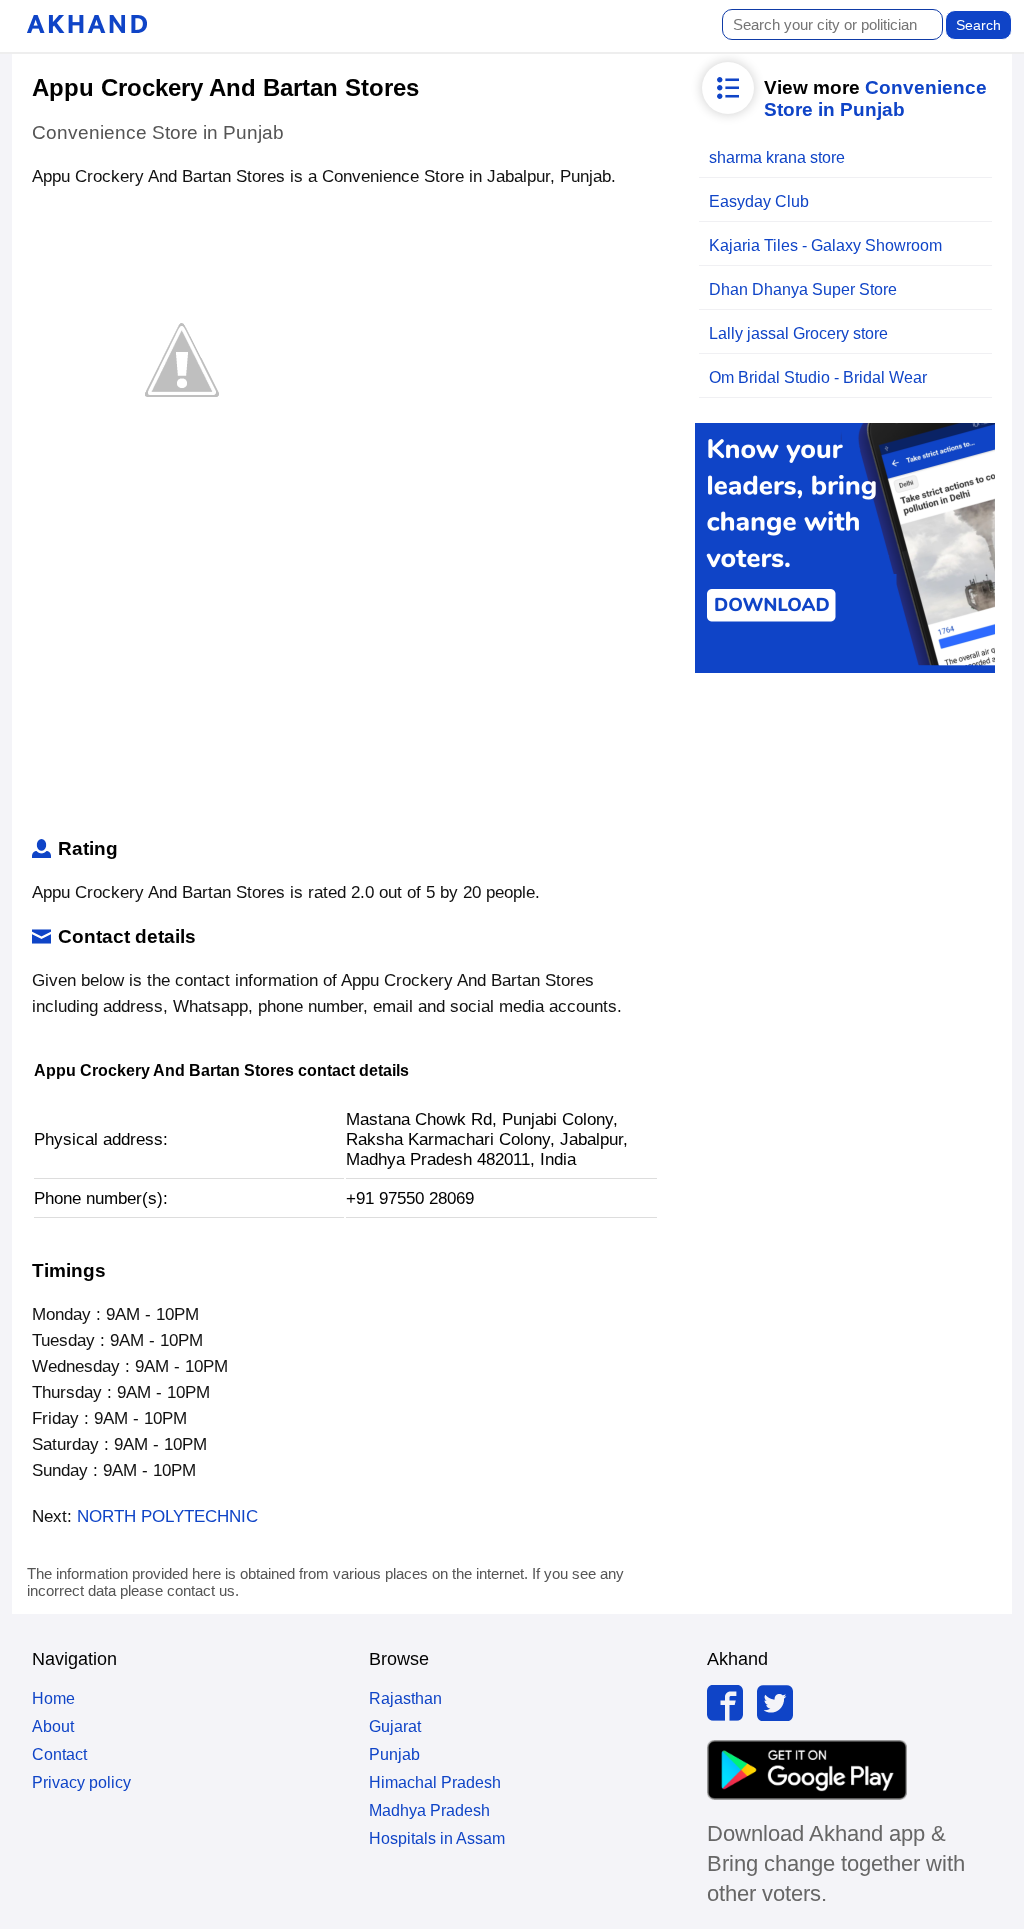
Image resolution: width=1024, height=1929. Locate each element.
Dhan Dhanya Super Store (803, 289)
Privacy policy (81, 1782)
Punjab (394, 1754)
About (53, 1726)
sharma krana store (777, 157)
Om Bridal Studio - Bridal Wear (818, 377)
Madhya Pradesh (429, 1810)
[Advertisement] (345, 678)
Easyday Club (759, 201)
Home (53, 1698)
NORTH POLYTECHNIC (167, 1516)
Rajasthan (405, 1698)
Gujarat (395, 1726)
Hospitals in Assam (437, 1838)
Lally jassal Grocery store (798, 333)
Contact (59, 1754)
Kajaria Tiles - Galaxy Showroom (825, 245)
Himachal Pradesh (435, 1782)
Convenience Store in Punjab (875, 98)
